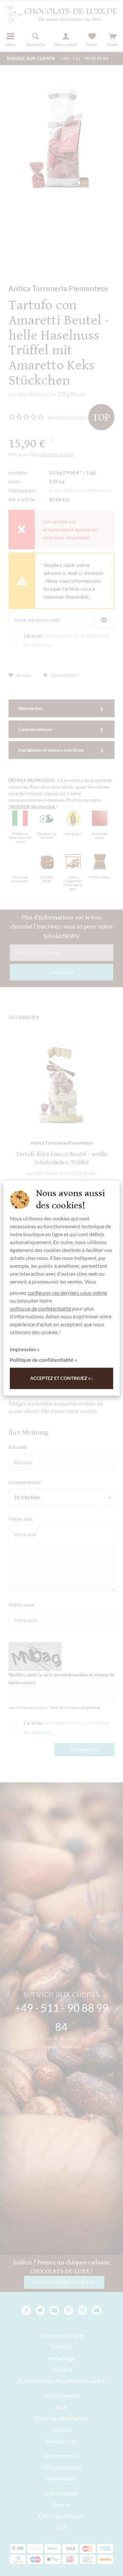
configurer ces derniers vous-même (67, 1293)
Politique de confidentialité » (43, 1360)
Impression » (25, 1349)
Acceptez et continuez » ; (62, 1378)
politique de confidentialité (41, 1308)
